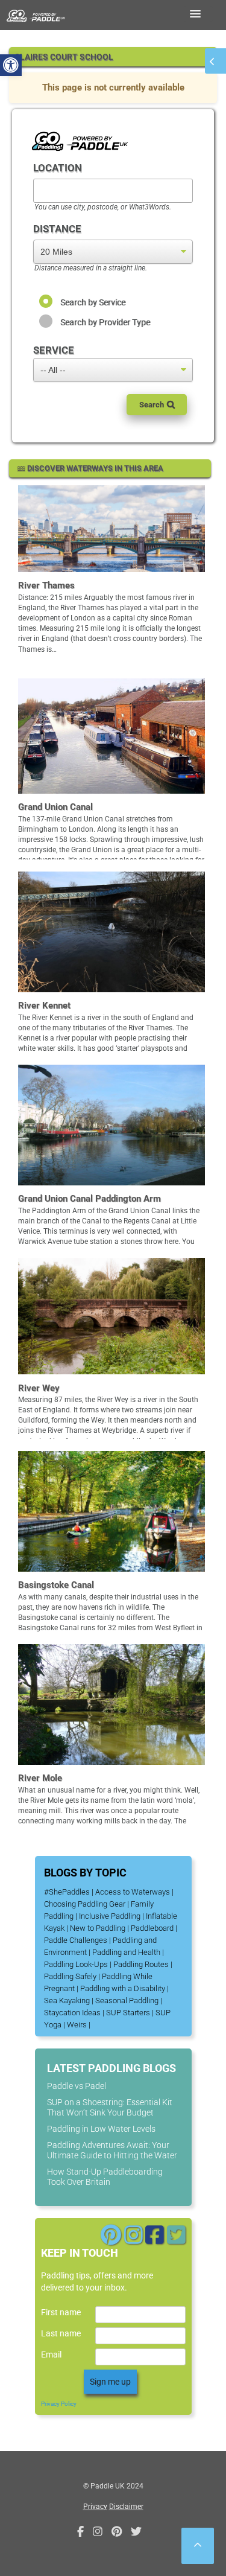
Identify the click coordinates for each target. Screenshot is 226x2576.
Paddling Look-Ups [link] (76, 1964)
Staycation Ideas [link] (72, 2013)
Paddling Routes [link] (141, 1964)
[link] (11, 65)
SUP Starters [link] (128, 2013)
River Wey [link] (39, 1388)
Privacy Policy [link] (59, 2404)
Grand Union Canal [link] (55, 807)
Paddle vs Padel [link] (77, 2086)
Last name (61, 2333)
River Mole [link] (40, 1778)
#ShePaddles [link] (67, 1892)
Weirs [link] (77, 2025)
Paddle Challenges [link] (76, 1940)
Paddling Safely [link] (70, 1976)
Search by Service (93, 302)
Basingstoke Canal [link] (56, 1585)
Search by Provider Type (105, 322)
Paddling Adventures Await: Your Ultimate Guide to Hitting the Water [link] (112, 2150)
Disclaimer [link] (126, 2507)
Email (51, 2354)
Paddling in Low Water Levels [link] (101, 2129)
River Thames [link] (46, 585)
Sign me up (110, 2382)
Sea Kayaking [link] (67, 2001)
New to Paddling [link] (98, 1928)
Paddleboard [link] (152, 1928)
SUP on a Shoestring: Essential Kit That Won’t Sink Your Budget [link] (110, 2107)
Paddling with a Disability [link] (123, 1988)
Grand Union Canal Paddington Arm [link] (89, 1199)
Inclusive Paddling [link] (110, 1916)
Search (152, 405)
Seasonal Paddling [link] (127, 2001)
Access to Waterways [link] (133, 1892)
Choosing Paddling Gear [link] (85, 1904)
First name (61, 2312)
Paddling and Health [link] (126, 1952)
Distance (57, 229)
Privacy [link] (95, 2507)
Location (58, 168)
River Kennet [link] (44, 1006)
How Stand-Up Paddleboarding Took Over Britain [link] (105, 2177)
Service (54, 350)
